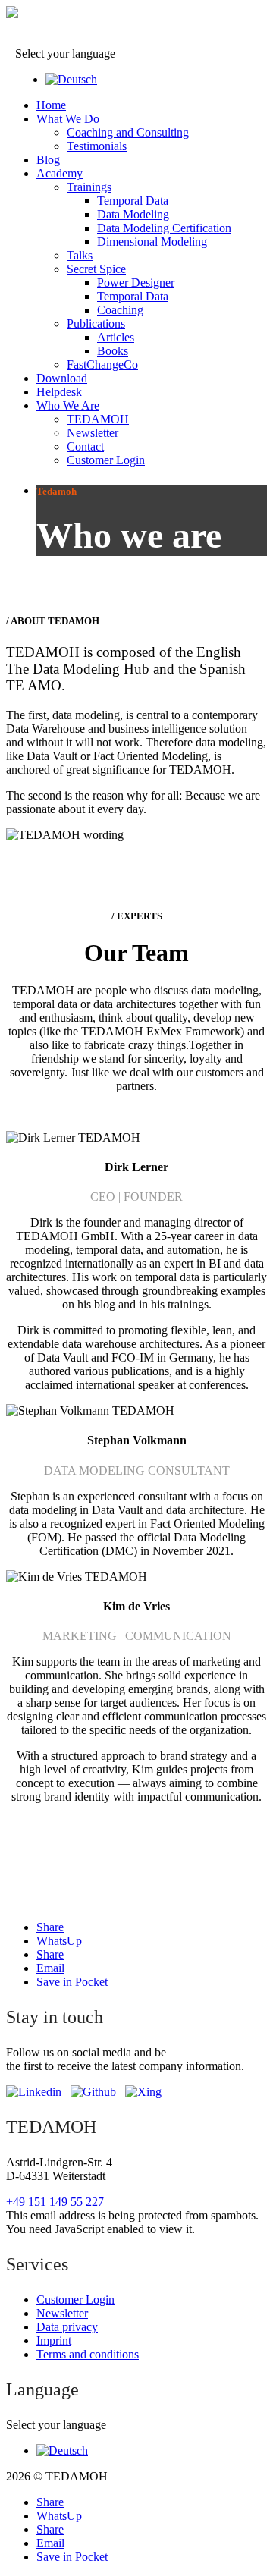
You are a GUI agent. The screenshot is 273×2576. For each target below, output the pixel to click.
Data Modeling (133, 214)
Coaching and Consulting (128, 132)
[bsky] (93, 2092)
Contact (85, 446)
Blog (48, 160)
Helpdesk (59, 392)
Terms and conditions (88, 2354)
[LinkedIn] (34, 2092)
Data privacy (67, 2327)
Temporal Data (133, 201)
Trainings (89, 187)
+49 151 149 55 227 (55, 2202)
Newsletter (93, 433)
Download (62, 378)
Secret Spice (96, 269)
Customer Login (106, 460)
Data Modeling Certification (164, 228)
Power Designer (136, 283)
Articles (116, 337)
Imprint (54, 2340)
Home (51, 105)
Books (113, 351)
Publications (96, 324)
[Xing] (143, 2092)
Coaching (120, 310)
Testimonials (97, 146)
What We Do (68, 119)
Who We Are (68, 405)
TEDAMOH (98, 419)
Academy (60, 173)
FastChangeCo (102, 364)
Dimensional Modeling (152, 242)
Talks (80, 255)
